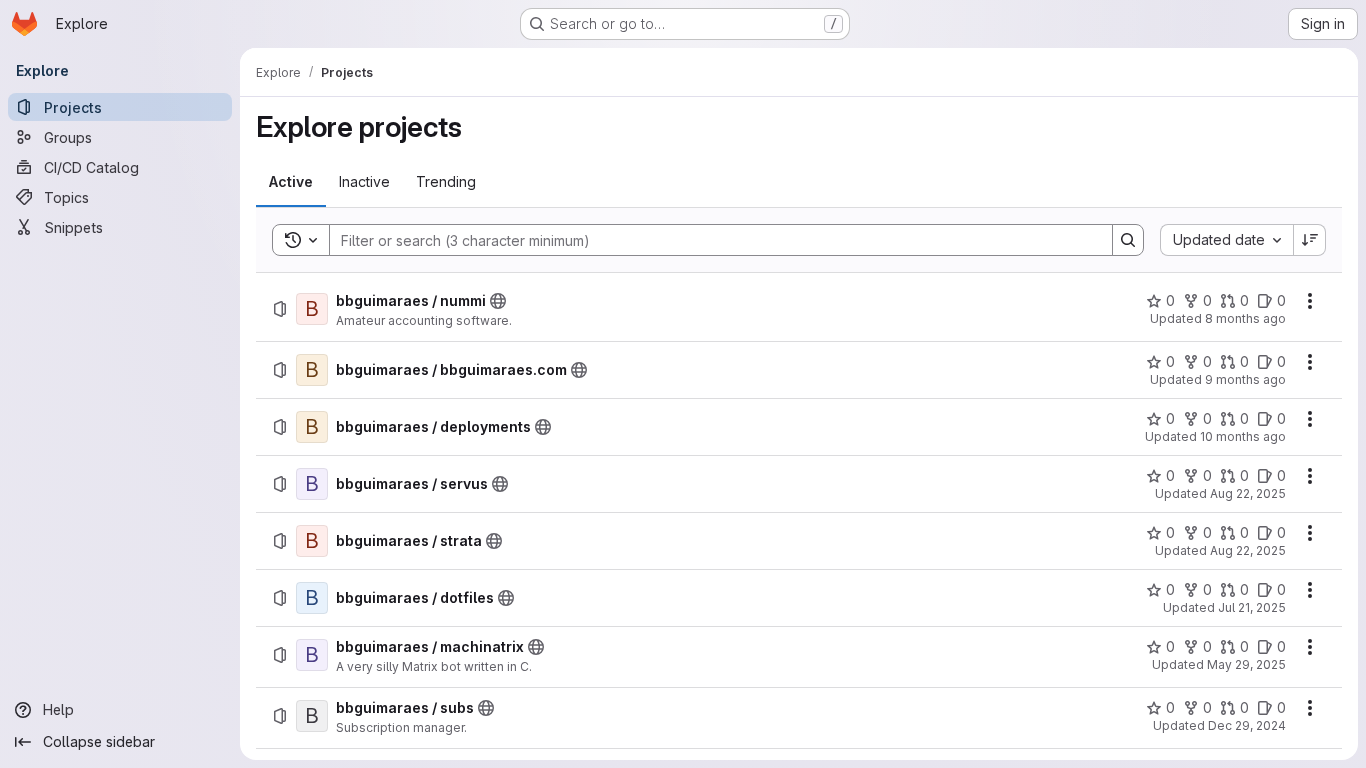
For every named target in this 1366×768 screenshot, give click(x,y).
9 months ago (1245, 379)
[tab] (291, 182)
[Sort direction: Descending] (1310, 240)
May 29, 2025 (1246, 664)
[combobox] (1226, 240)
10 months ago (1243, 436)
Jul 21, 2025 (1252, 607)
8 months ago (1245, 318)
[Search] (1128, 240)
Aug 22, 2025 (1248, 493)
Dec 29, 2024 (1247, 725)
